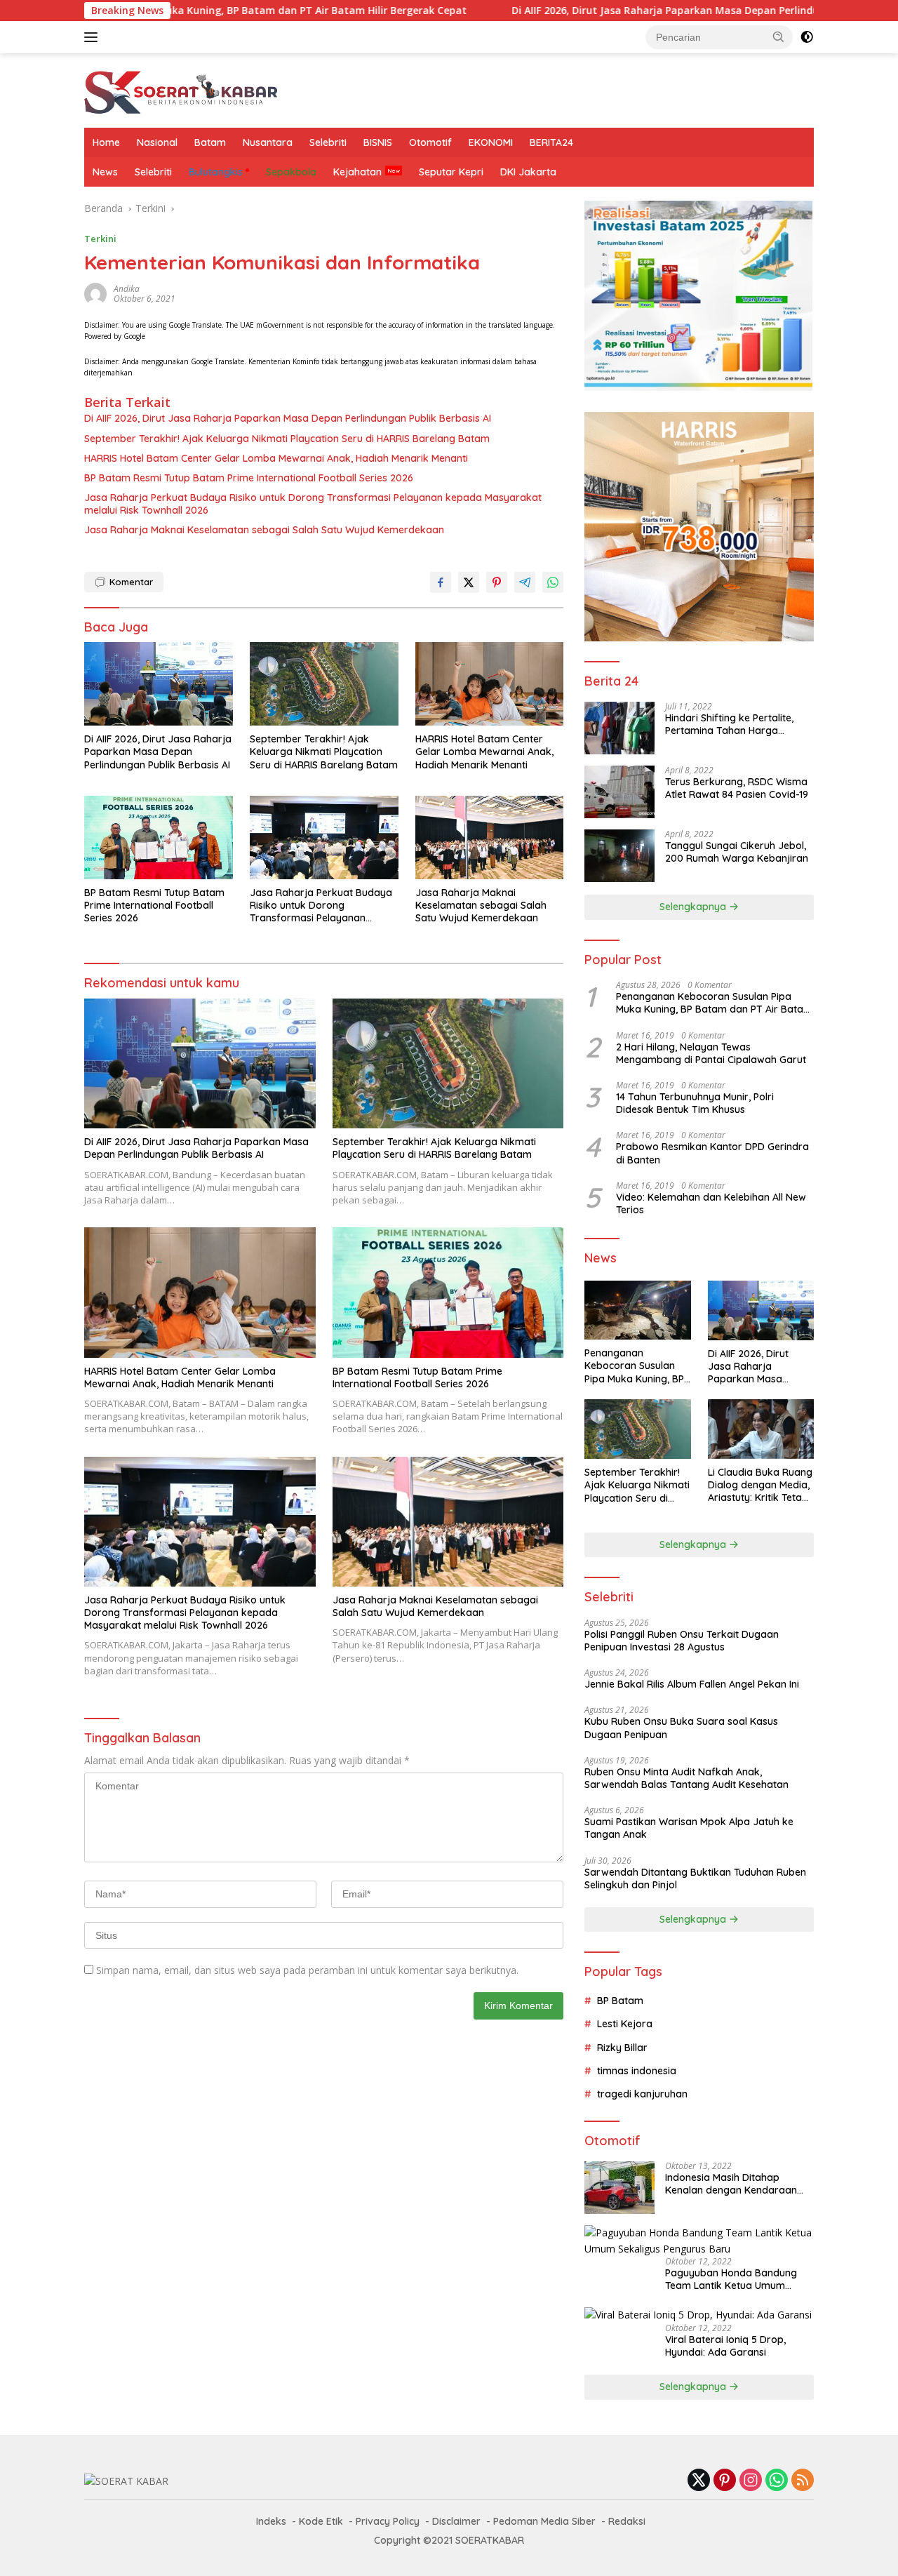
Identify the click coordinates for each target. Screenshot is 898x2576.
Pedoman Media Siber (544, 2521)
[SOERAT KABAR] (183, 89)
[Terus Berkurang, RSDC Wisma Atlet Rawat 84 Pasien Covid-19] (619, 792)
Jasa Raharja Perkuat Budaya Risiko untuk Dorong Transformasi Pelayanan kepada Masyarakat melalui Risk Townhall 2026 (313, 504)
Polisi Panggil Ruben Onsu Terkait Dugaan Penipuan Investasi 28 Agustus (682, 1641)
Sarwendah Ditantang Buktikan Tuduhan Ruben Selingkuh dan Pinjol (695, 1878)
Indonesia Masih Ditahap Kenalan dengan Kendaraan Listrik (731, 2184)
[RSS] (803, 2481)
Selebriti (328, 142)
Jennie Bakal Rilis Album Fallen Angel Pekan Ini (692, 1684)
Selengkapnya (694, 907)
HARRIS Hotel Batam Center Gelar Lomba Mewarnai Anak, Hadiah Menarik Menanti (276, 458)
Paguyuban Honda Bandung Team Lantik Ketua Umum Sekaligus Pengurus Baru (731, 2279)
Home (106, 142)
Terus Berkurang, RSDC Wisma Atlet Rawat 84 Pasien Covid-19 (737, 788)
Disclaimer (456, 2521)
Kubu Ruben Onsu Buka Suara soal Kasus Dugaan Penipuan (681, 1728)
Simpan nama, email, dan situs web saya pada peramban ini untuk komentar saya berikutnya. (307, 1970)
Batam (210, 142)
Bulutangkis (216, 172)
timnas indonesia (637, 2071)
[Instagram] (751, 2481)
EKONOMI (491, 142)
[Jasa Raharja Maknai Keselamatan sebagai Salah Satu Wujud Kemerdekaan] (490, 837)
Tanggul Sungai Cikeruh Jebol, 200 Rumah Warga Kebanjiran (737, 852)
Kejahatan (357, 172)
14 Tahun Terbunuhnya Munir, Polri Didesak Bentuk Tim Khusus (695, 1103)
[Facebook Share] (441, 582)
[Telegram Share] (525, 582)
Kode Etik (321, 2521)
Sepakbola (291, 172)
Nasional (157, 142)
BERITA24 (551, 142)
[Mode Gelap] (807, 37)
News (105, 172)
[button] (779, 36)
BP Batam (620, 2001)
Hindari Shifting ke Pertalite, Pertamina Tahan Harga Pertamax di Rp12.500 (729, 724)
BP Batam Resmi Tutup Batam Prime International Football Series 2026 (249, 478)
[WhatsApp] (777, 2481)
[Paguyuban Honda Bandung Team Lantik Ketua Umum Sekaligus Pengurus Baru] (699, 2241)
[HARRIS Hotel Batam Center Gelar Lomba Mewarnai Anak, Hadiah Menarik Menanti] (490, 684)
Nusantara (268, 142)
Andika (127, 289)
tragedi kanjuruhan (642, 2094)
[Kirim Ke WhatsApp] (553, 582)
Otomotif (430, 142)
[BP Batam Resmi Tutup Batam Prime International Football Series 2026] (159, 837)
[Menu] (94, 37)
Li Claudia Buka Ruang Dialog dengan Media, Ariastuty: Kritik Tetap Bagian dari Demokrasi (760, 1485)
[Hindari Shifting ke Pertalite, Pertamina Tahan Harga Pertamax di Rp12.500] (619, 728)
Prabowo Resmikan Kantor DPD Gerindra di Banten (712, 1153)
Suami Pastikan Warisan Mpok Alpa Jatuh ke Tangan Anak (689, 1828)
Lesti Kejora (625, 2024)
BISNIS (378, 142)
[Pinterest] (725, 2481)
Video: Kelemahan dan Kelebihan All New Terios (711, 1203)
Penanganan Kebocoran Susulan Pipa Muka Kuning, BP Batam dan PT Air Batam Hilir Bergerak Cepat (714, 1003)
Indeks (271, 2521)
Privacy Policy (388, 2521)
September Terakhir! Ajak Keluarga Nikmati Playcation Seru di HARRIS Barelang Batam (287, 439)
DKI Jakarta (528, 172)
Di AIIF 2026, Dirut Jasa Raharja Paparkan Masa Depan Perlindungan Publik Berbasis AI (618, 11)
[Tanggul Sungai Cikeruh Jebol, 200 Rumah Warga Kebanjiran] (619, 856)
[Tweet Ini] (469, 582)
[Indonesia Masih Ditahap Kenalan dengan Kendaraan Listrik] (619, 2188)
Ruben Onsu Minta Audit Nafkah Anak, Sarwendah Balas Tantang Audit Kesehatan (686, 1778)
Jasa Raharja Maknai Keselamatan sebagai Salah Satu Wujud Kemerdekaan (264, 530)
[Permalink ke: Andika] (95, 292)
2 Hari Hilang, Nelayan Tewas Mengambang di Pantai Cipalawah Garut (711, 1053)
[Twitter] (699, 2481)
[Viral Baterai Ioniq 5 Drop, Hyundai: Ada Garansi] (698, 2315)
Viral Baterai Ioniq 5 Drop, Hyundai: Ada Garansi (725, 2346)
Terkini (100, 239)
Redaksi (627, 2521)
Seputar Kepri (451, 172)
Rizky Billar (622, 2048)
